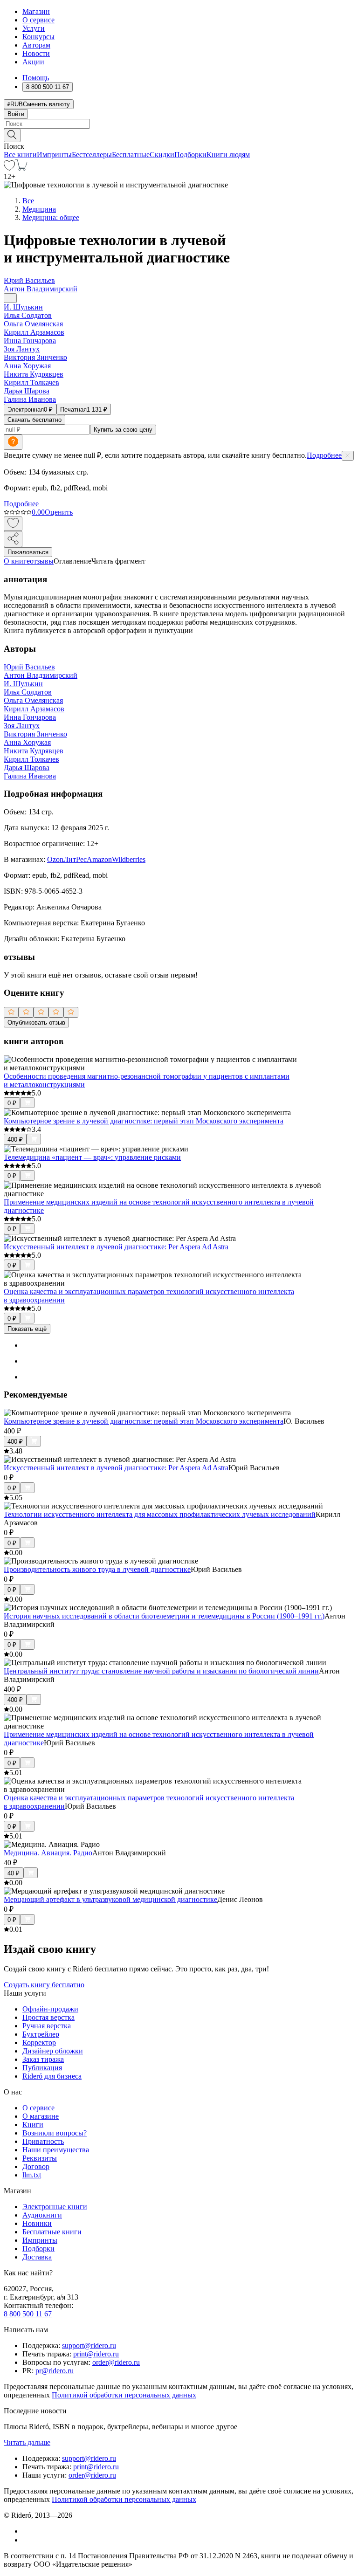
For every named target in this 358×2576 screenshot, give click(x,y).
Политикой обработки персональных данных (124, 2395)
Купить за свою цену (123, 430)
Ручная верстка (47, 2026)
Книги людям (228, 155)
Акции (33, 62)
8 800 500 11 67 (28, 2314)
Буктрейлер (41, 2034)
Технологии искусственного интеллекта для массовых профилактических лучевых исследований (160, 1514)
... (10, 298)
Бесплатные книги (52, 2232)
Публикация (42, 2068)
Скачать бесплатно (34, 420)
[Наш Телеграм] (26, 2540)
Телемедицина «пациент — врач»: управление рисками (92, 1157)
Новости (36, 53)
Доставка (37, 2257)
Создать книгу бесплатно (44, 1985)
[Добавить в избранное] (13, 524)
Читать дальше (27, 2442)
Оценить (59, 512)
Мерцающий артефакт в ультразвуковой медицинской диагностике (110, 1899)
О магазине (41, 2116)
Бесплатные (131, 155)
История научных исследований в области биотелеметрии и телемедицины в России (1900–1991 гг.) (164, 1616)
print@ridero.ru (96, 2354)
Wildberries (129, 859)
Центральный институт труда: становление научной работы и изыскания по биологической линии (161, 1671)
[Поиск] (12, 135)
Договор (36, 2166)
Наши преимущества (56, 2150)
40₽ (14, 1873)
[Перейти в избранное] (9, 168)
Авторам (36, 45)
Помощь (36, 78)
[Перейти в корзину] (21, 168)
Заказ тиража (43, 2059)
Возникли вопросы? (55, 2133)
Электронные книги (55, 2207)
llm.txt (32, 2175)
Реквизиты (40, 2158)
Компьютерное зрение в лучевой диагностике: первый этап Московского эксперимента (144, 1121)
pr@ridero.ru (55, 2371)
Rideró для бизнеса (52, 2076)
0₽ (12, 1103)
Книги (33, 2125)
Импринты (54, 155)
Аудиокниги (42, 2215)
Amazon (99, 859)
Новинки (37, 2223)
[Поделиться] (13, 539)
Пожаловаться (28, 552)
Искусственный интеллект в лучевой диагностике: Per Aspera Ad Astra (116, 1247)
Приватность (43, 2141)
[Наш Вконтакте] (27, 2531)
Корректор (39, 2042)
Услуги (34, 28)
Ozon (55, 859)
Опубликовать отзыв (36, 1023)
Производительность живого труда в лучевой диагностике (97, 1569)
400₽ (15, 1140)
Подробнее (324, 455)
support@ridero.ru (89, 2345)
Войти (16, 114)
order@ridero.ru (116, 2362)
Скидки (162, 155)
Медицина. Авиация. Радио (48, 1853)
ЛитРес (75, 859)
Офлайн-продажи (50, 2009)
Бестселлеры (92, 155)
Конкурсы (38, 37)
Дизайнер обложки (53, 2051)
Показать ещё (27, 1329)
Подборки (190, 155)
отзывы (42, 561)
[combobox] (179, 124)
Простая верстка (48, 2017)
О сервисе (38, 20)
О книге (17, 561)
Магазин (36, 11)
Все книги (20, 155)
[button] (179, 135)
